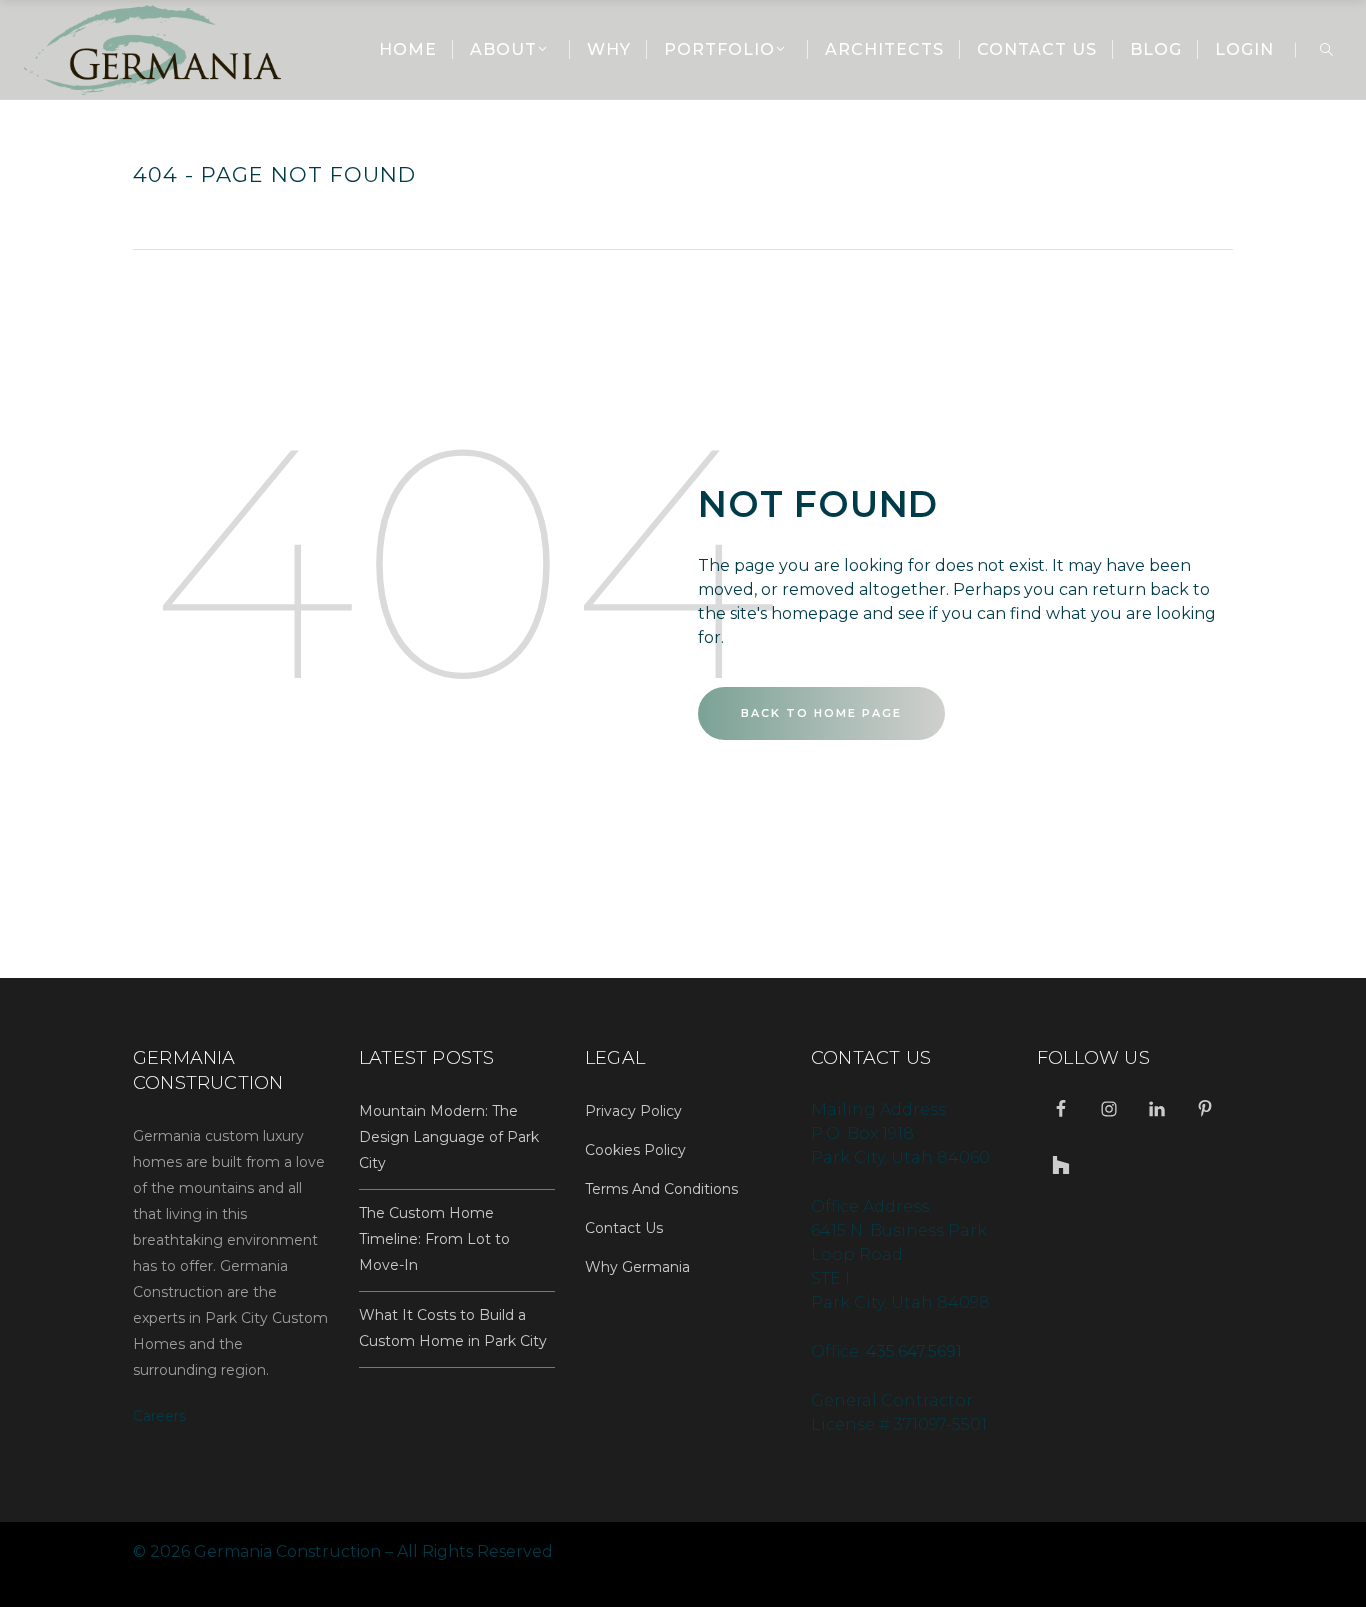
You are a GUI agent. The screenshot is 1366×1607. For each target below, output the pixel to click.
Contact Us (624, 1228)
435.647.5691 (914, 1351)
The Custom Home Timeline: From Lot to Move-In (434, 1239)
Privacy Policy (633, 1111)
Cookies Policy (635, 1150)
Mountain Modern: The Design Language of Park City (449, 1137)
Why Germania (637, 1267)
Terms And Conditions (661, 1189)
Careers (159, 1416)
